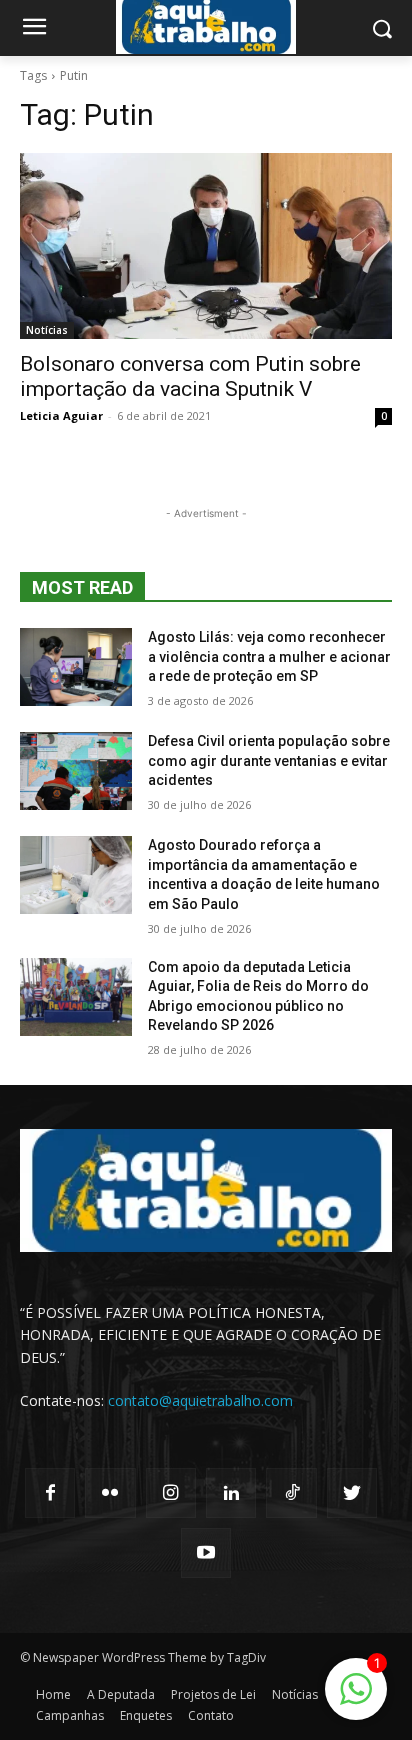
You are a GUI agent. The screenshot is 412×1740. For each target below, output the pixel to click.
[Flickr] (110, 1493)
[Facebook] (50, 1493)
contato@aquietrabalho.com (200, 1400)
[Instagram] (171, 1493)
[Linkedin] (231, 1493)
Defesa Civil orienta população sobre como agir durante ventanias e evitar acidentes (269, 760)
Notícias (47, 330)
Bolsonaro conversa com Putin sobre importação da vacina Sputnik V (190, 376)
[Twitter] (352, 1493)
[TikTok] (291, 1493)
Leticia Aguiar (61, 415)
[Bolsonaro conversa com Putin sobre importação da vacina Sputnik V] (206, 246)
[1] (356, 1699)
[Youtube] (206, 1553)
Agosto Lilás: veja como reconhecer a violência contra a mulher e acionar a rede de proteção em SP (269, 656)
